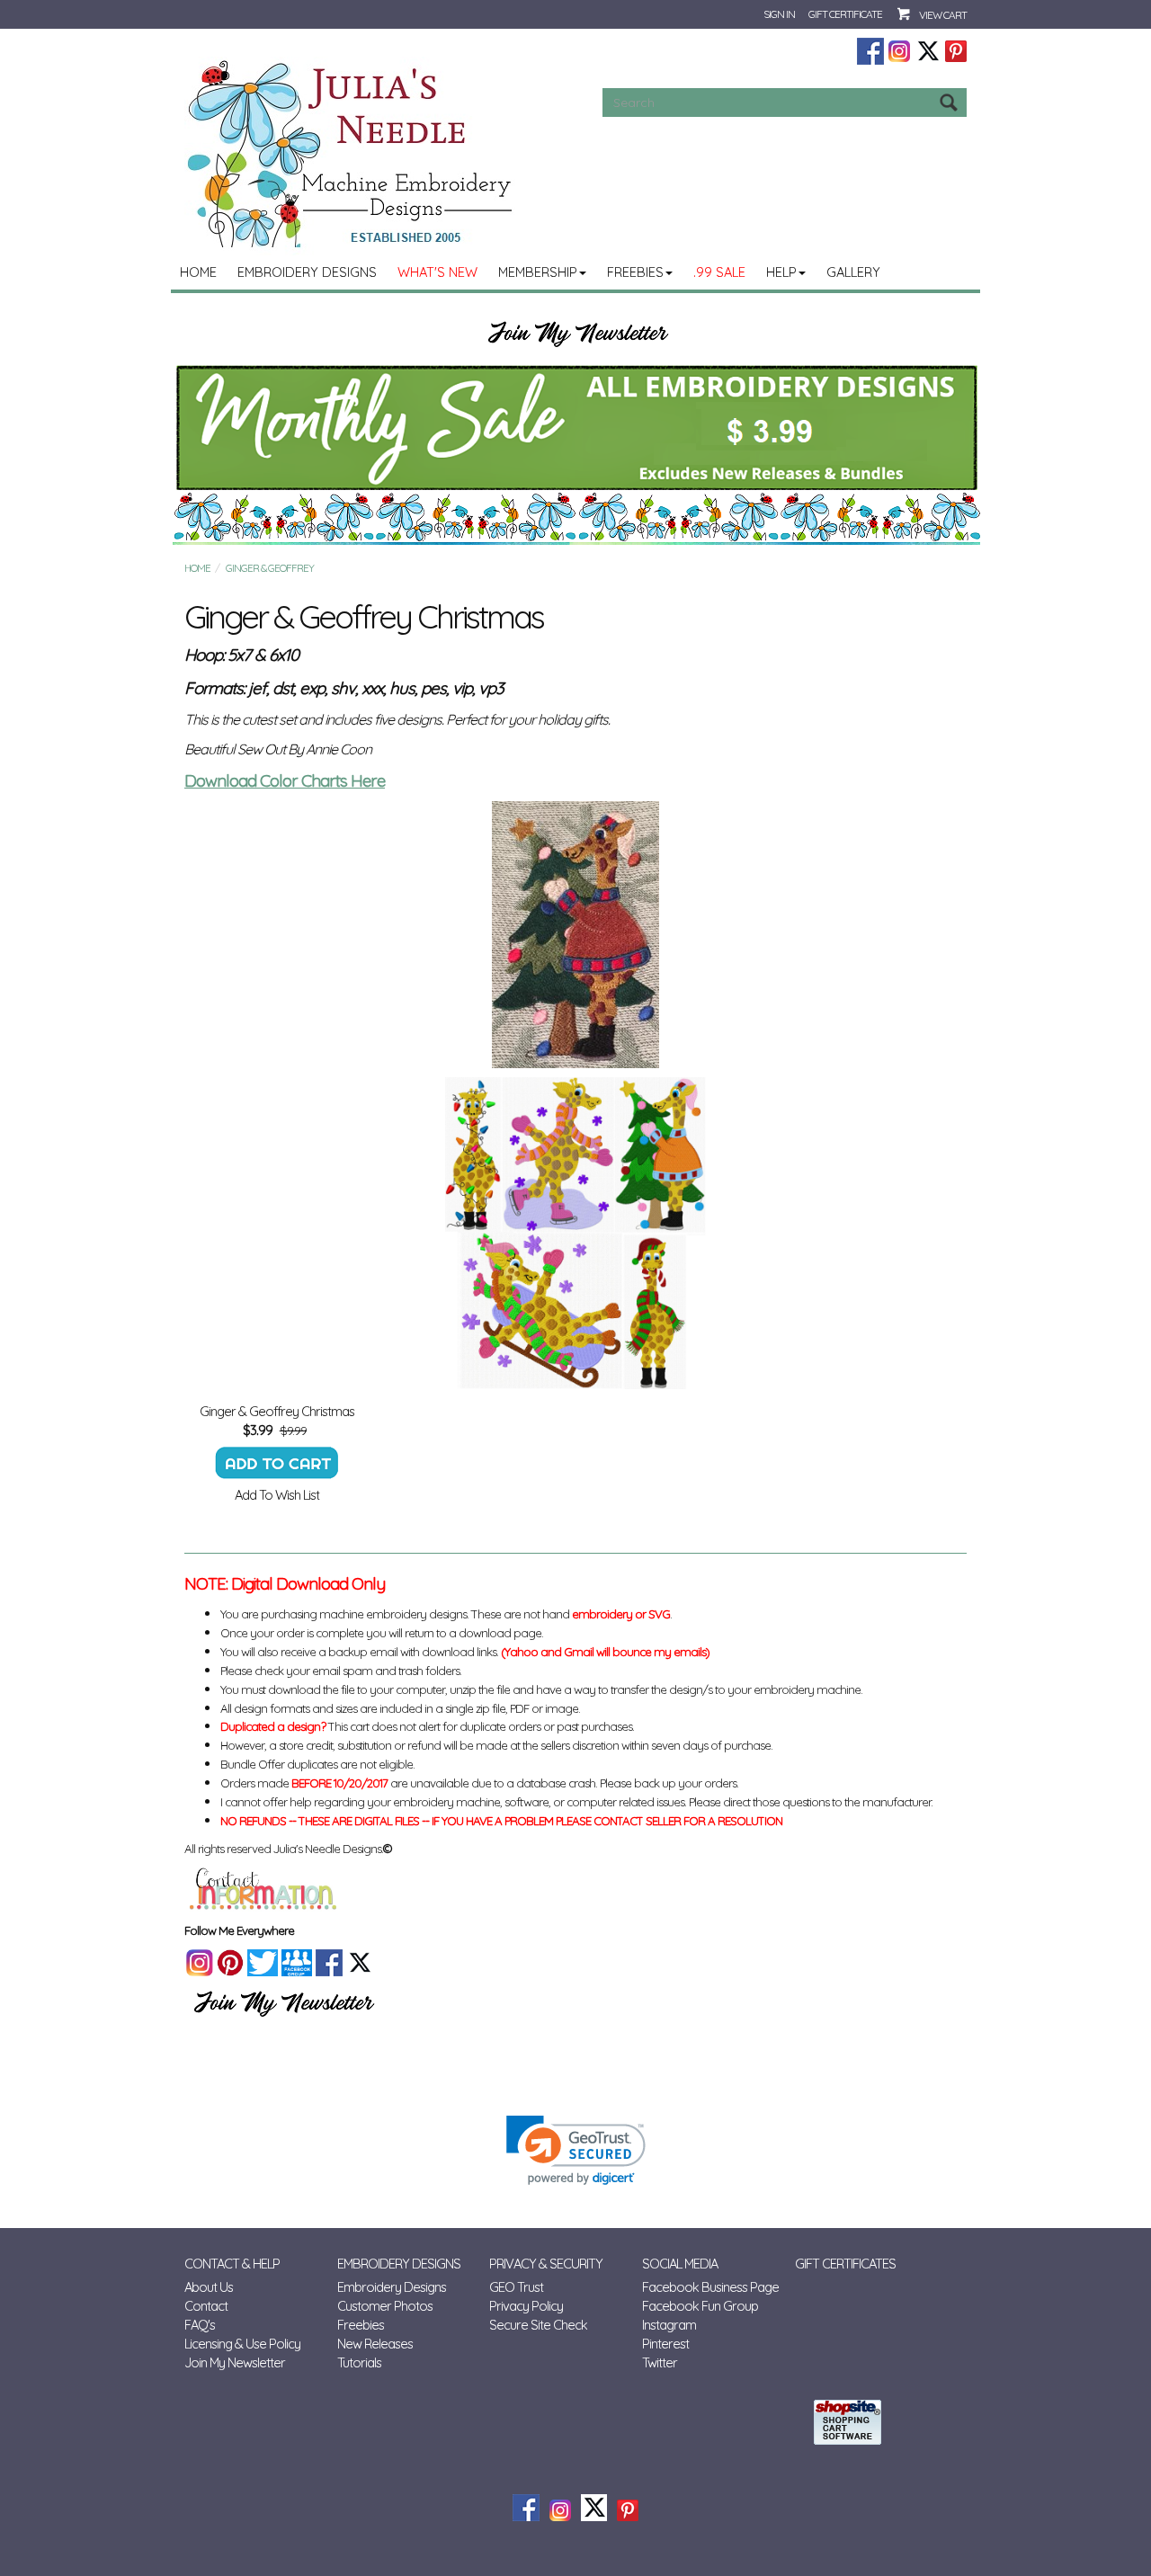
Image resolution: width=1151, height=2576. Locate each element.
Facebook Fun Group (700, 2306)
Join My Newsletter (235, 2362)
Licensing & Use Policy (242, 2344)
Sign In (779, 14)
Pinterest (665, 2344)
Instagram (669, 2325)
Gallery (853, 272)
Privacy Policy (526, 2306)
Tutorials (359, 2362)
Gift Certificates (845, 2264)
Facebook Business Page (710, 2287)
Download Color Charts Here (285, 780)
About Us (209, 2287)
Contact (206, 2306)
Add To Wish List (277, 1495)
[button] (576, 2150)
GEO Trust (516, 2287)
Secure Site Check (538, 2325)
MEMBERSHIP (538, 272)
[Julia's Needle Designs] (352, 154)
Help (781, 272)
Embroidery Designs (307, 272)
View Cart (943, 15)
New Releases (375, 2344)
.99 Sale (719, 272)
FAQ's (200, 2325)
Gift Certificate (845, 14)
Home (198, 272)
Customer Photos (385, 2306)
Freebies (635, 272)
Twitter (660, 2362)
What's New (437, 272)
